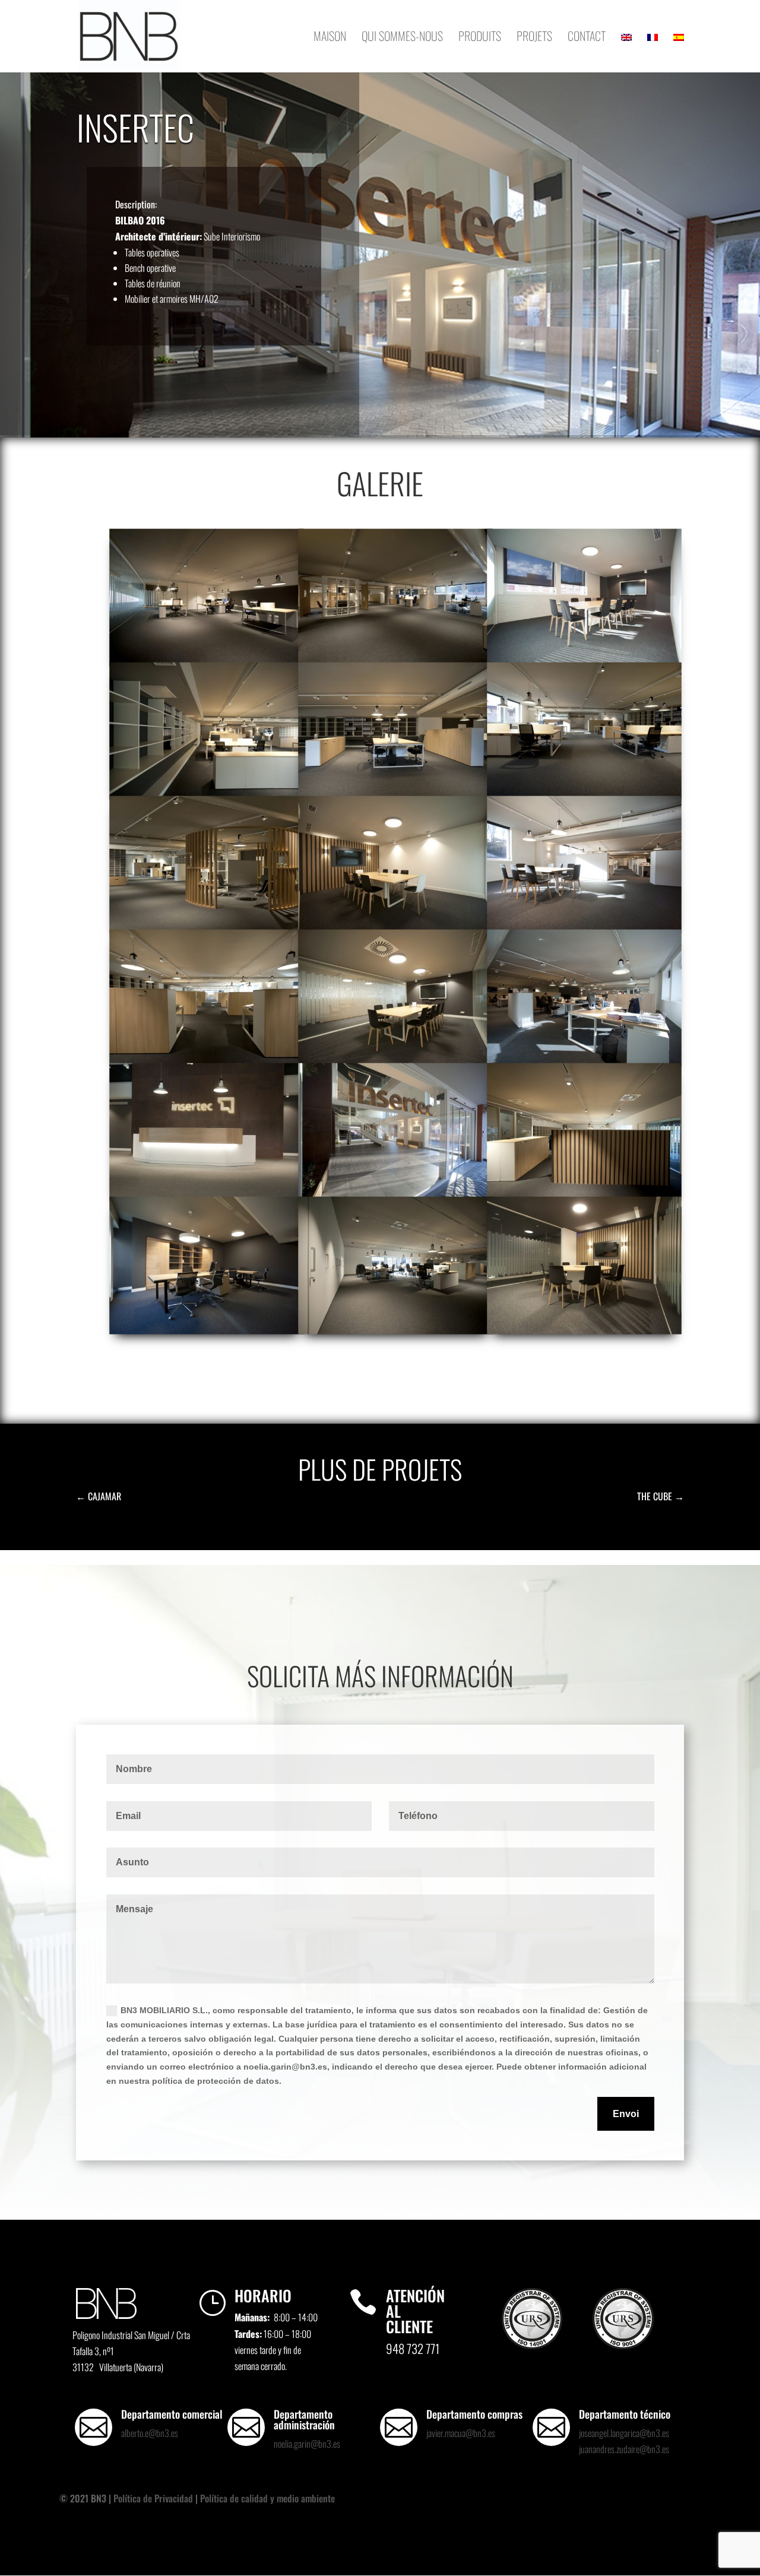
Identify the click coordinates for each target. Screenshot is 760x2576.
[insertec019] (584, 1194)
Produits (480, 38)
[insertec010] (584, 794)
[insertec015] (207, 660)
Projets (534, 38)
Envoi (626, 2114)
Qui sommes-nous (402, 38)
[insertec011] (395, 794)
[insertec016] (584, 1328)
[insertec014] (395, 660)
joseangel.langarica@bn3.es (624, 2433)
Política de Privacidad (153, 2498)
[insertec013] (584, 660)
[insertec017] (395, 1328)
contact (587, 38)
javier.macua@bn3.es (461, 2433)
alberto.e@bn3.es (150, 2433)
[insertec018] (207, 1328)
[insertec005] (395, 1061)
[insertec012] (207, 794)
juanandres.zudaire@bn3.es (624, 2449)
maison (330, 38)
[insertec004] (584, 1061)
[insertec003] (207, 1194)
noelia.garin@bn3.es (307, 2444)
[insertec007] (584, 927)
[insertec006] (207, 1061)
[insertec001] (395, 1194)
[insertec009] (207, 927)
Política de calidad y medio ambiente (267, 2498)
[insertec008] (395, 927)
